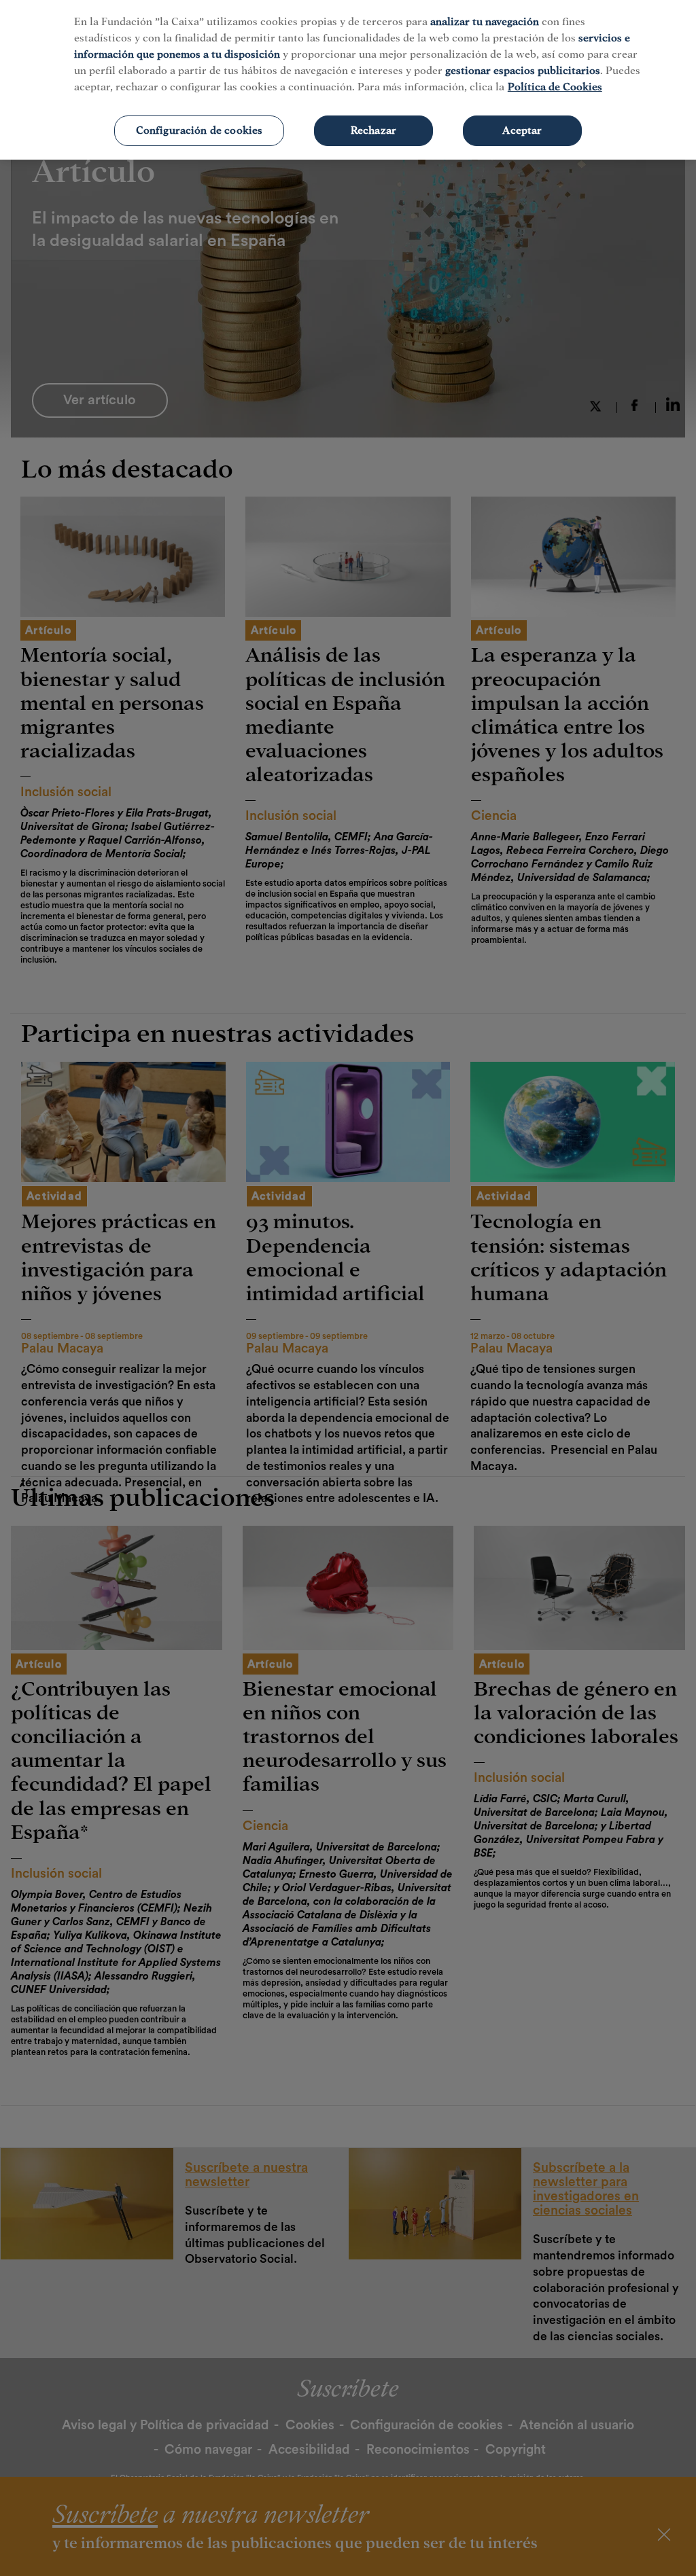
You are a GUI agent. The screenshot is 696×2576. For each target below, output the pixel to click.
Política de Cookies (555, 87)
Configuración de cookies (199, 130)
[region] (348, 80)
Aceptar (522, 130)
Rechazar (373, 130)
